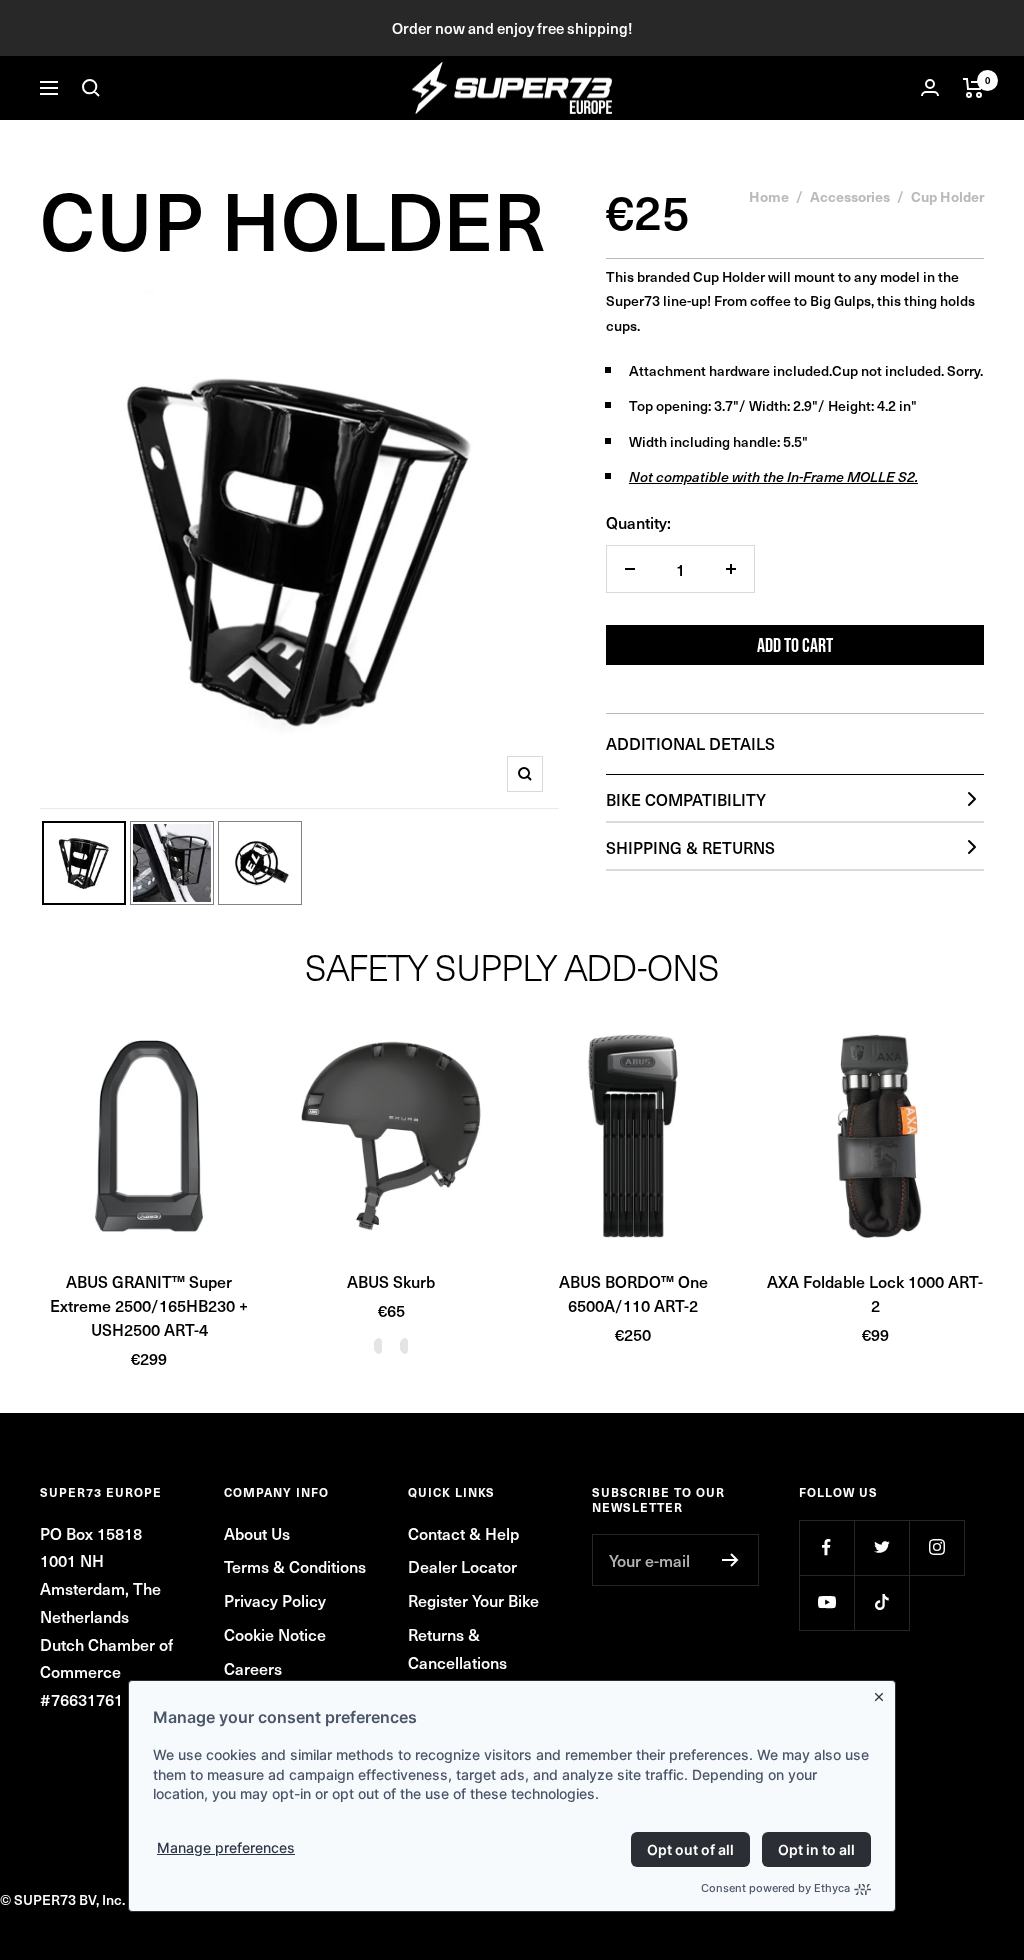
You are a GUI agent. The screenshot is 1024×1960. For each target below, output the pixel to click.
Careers (253, 1668)
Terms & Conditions (295, 1566)
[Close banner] (883, 1693)
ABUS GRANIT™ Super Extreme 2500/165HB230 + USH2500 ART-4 (149, 1305)
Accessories (850, 196)
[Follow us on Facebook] (826, 1547)
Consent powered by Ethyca (775, 1888)
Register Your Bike (473, 1600)
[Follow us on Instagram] (936, 1547)
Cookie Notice (275, 1634)
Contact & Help (463, 1533)
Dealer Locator (462, 1566)
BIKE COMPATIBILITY (686, 799)
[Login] (930, 87)
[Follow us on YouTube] (826, 1602)
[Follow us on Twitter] (881, 1547)
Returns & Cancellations (457, 1648)
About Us (257, 1533)
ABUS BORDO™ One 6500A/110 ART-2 (633, 1293)
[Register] (730, 1560)
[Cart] (973, 88)
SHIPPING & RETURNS (690, 847)
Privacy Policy (275, 1600)
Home (769, 196)
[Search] (91, 88)
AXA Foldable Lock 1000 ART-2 (875, 1293)
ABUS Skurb (391, 1281)
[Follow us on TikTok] (881, 1602)
